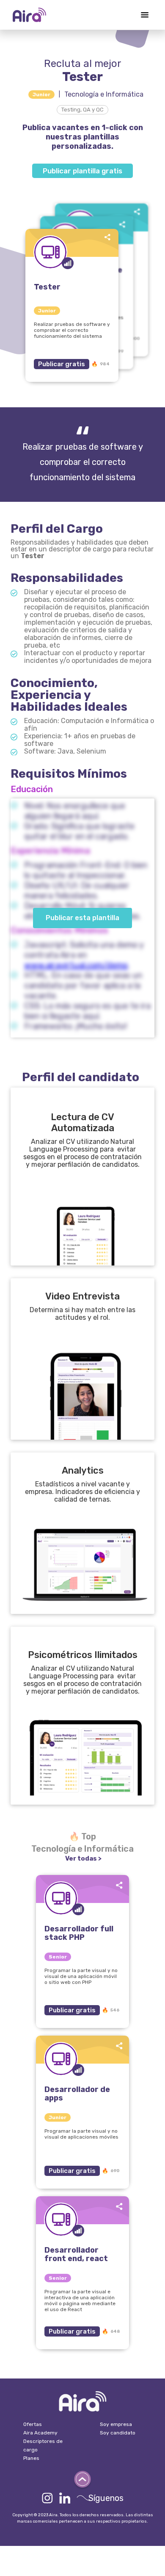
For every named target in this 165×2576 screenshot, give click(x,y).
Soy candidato (118, 2433)
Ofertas (33, 2424)
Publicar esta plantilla (82, 918)
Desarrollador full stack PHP (79, 1933)
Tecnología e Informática (104, 94)
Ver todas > (83, 1858)
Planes (31, 2458)
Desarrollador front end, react (76, 2254)
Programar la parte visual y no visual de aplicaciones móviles (81, 2134)
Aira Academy (40, 2433)
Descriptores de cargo (43, 2445)
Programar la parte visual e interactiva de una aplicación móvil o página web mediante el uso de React (80, 2301)
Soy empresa (116, 2424)
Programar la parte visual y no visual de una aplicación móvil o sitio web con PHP (81, 1976)
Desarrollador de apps (77, 2094)
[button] (145, 15)
